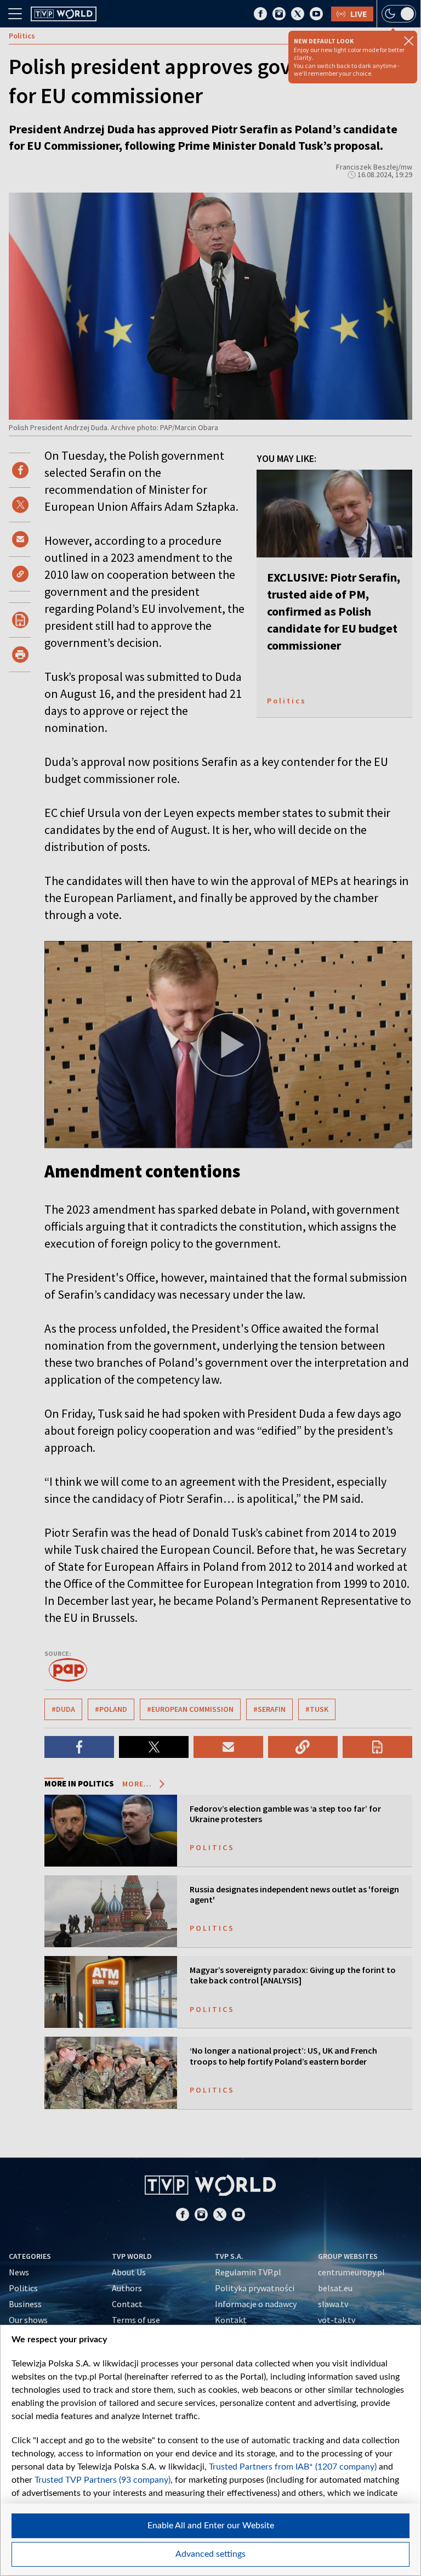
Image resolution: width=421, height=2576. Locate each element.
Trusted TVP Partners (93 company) (103, 2480)
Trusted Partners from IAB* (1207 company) (293, 2467)
